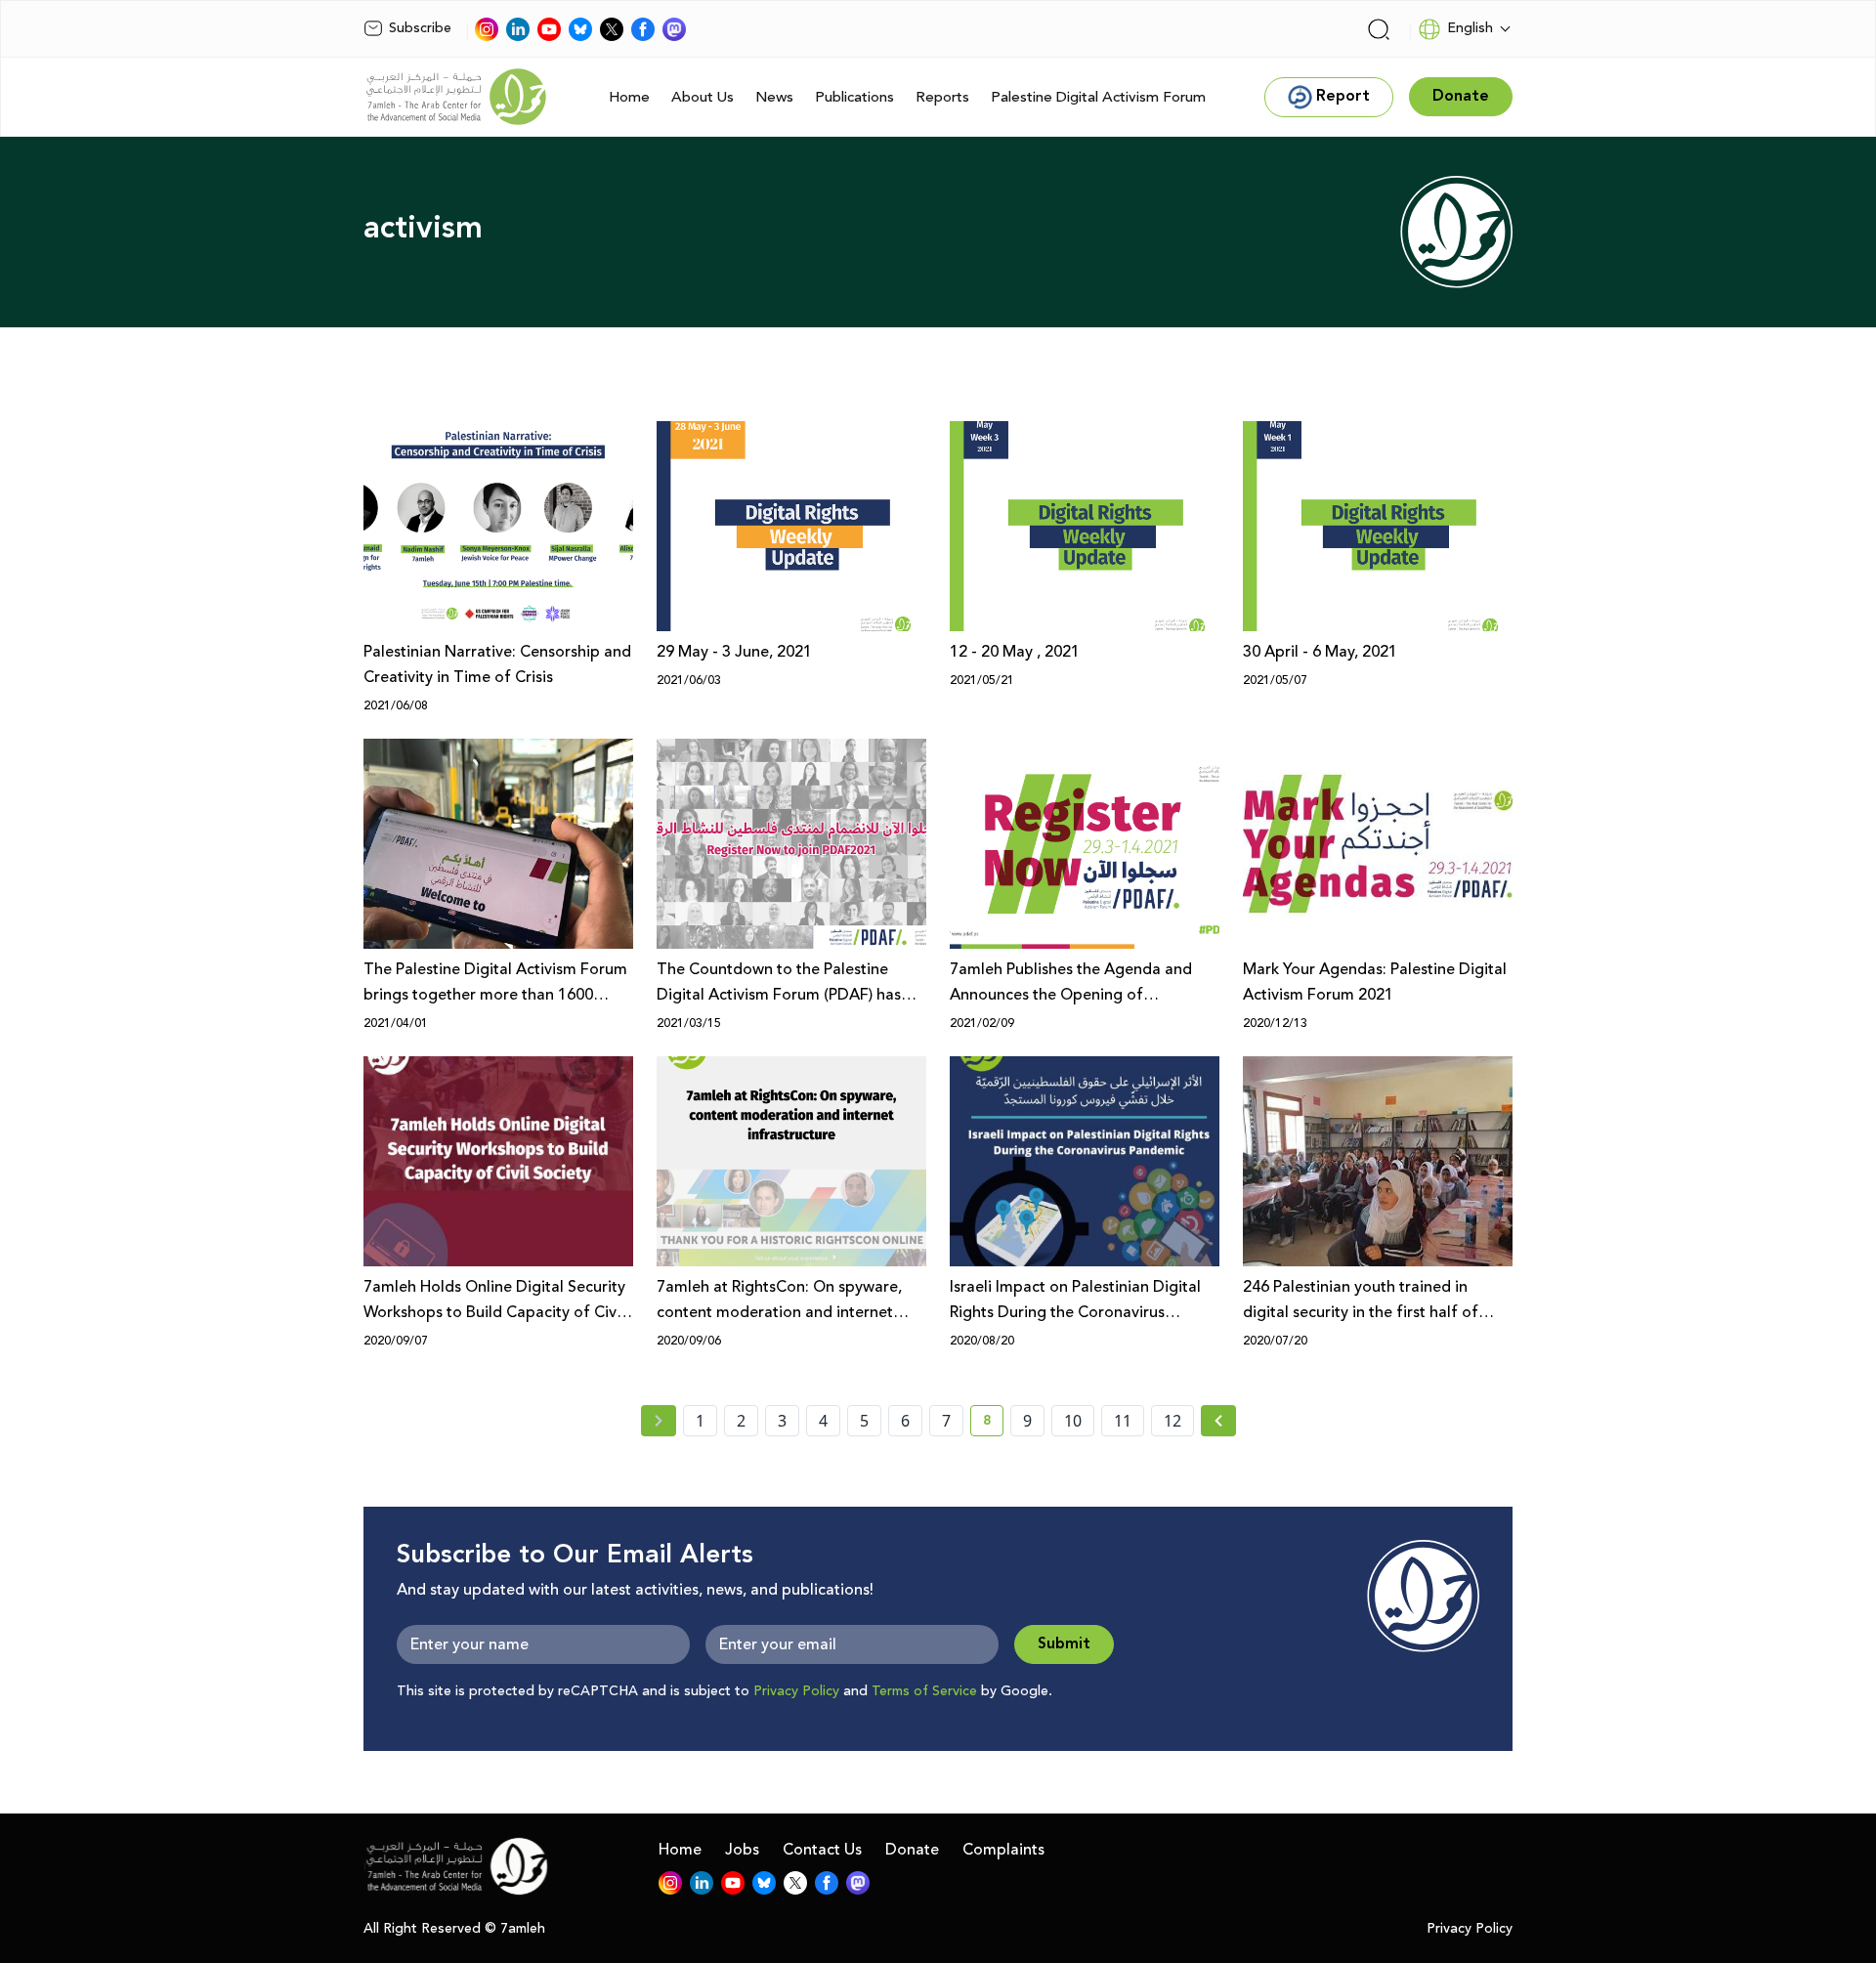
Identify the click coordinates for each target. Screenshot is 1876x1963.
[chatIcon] (674, 29)
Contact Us (822, 1850)
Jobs (742, 1850)
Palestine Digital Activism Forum (1098, 97)
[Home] (456, 97)
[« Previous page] (659, 1421)
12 (1172, 1421)
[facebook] (643, 29)
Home (629, 97)
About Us (703, 97)
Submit (1064, 1644)
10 (1073, 1421)
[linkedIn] (518, 29)
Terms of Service (924, 1691)
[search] (1379, 29)
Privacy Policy (796, 1691)
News (774, 97)
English (1470, 28)
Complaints (1003, 1850)
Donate (912, 1850)
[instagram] (487, 29)
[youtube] (549, 29)
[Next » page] (1218, 1421)
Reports (942, 97)
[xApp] (612, 29)
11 (1123, 1421)
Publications (854, 97)
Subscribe (420, 28)
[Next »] (1219, 1421)
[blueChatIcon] (580, 29)
